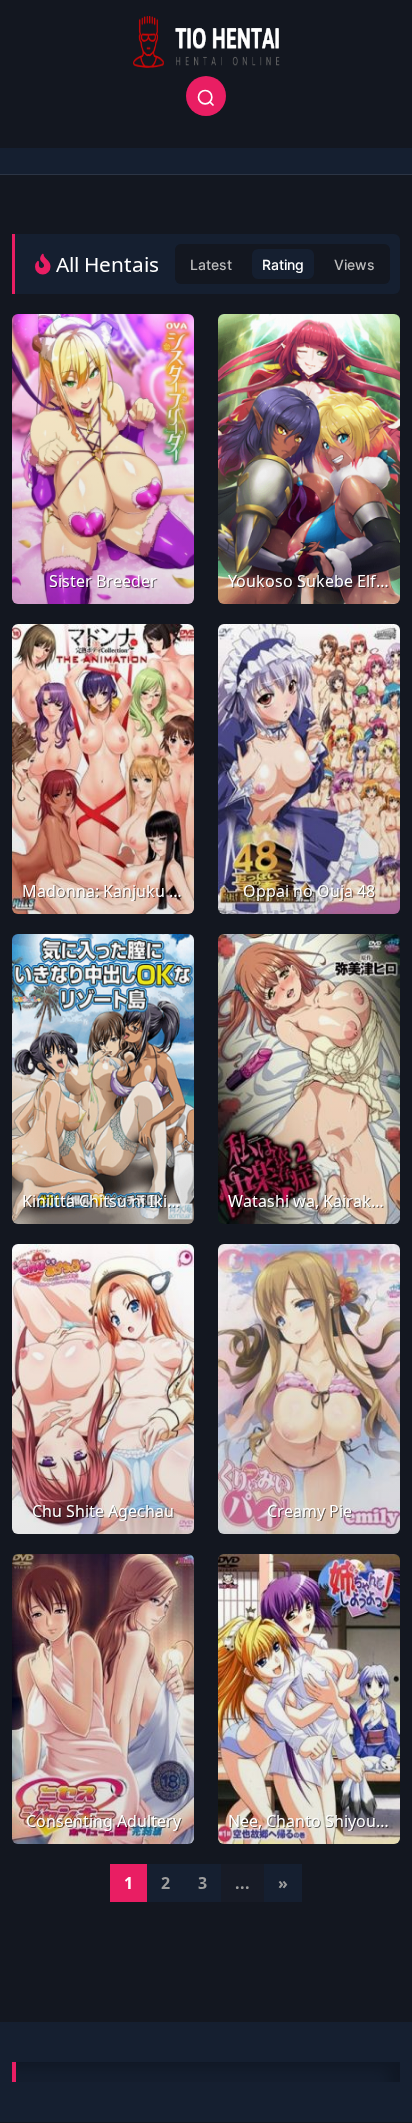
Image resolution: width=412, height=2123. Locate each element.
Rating (283, 264)
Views (354, 264)
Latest (211, 264)
